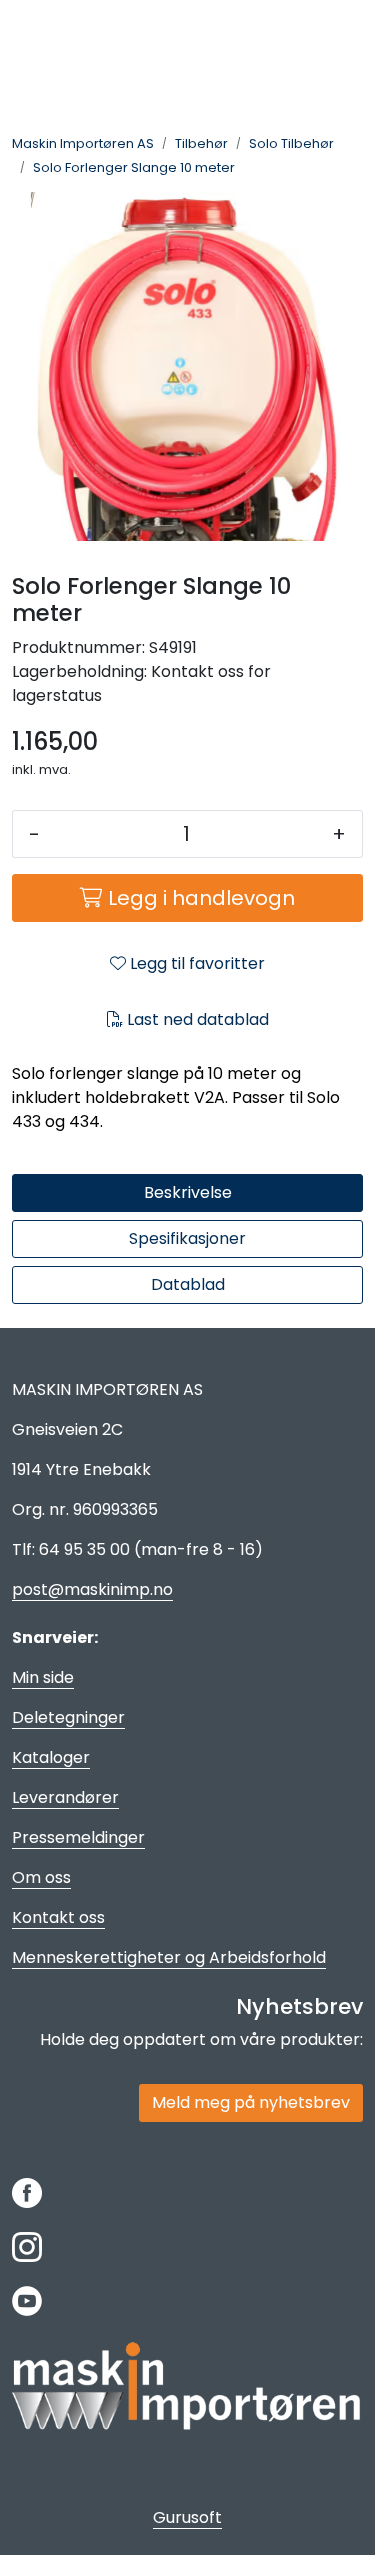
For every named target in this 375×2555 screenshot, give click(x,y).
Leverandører (65, 1797)
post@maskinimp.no (92, 1589)
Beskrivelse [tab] (188, 1192)
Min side (43, 1677)
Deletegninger (68, 1717)
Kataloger (51, 1757)
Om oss (41, 1877)
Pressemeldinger (78, 1837)
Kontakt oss (58, 1917)
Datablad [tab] (188, 1284)
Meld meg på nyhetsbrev (251, 2102)
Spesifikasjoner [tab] (187, 1238)
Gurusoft (187, 2517)
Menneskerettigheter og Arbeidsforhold (169, 1957)
